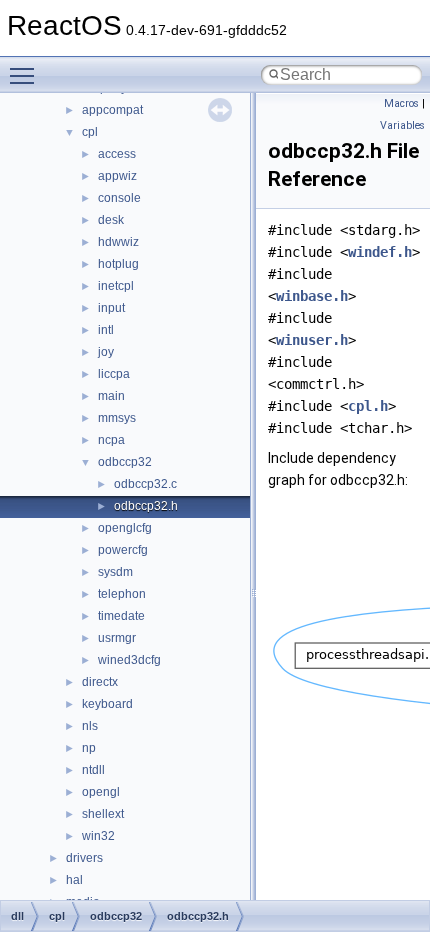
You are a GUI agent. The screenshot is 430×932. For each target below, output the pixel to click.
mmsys (117, 418)
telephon (122, 594)
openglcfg (125, 528)
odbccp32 (125, 462)
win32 (98, 836)
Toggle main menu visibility (26, 75)
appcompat (112, 110)
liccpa (114, 374)
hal (74, 880)
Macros (401, 103)
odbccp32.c (145, 484)
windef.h (380, 252)
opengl (101, 792)
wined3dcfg (129, 660)
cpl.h (368, 406)
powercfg (123, 550)
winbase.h (312, 296)
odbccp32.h (146, 506)
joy (106, 352)
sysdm (115, 572)
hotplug (118, 264)
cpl (90, 132)
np (89, 748)
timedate (121, 616)
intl (106, 330)
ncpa (111, 440)
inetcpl (116, 286)
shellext (103, 814)
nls (90, 726)
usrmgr (117, 638)
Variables (402, 125)
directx (100, 682)
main (111, 396)
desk (111, 220)
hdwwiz (118, 242)
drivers (84, 858)
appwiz (117, 176)
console (119, 198)
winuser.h (312, 340)
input (111, 308)
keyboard (107, 704)
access (117, 154)
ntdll (93, 770)
